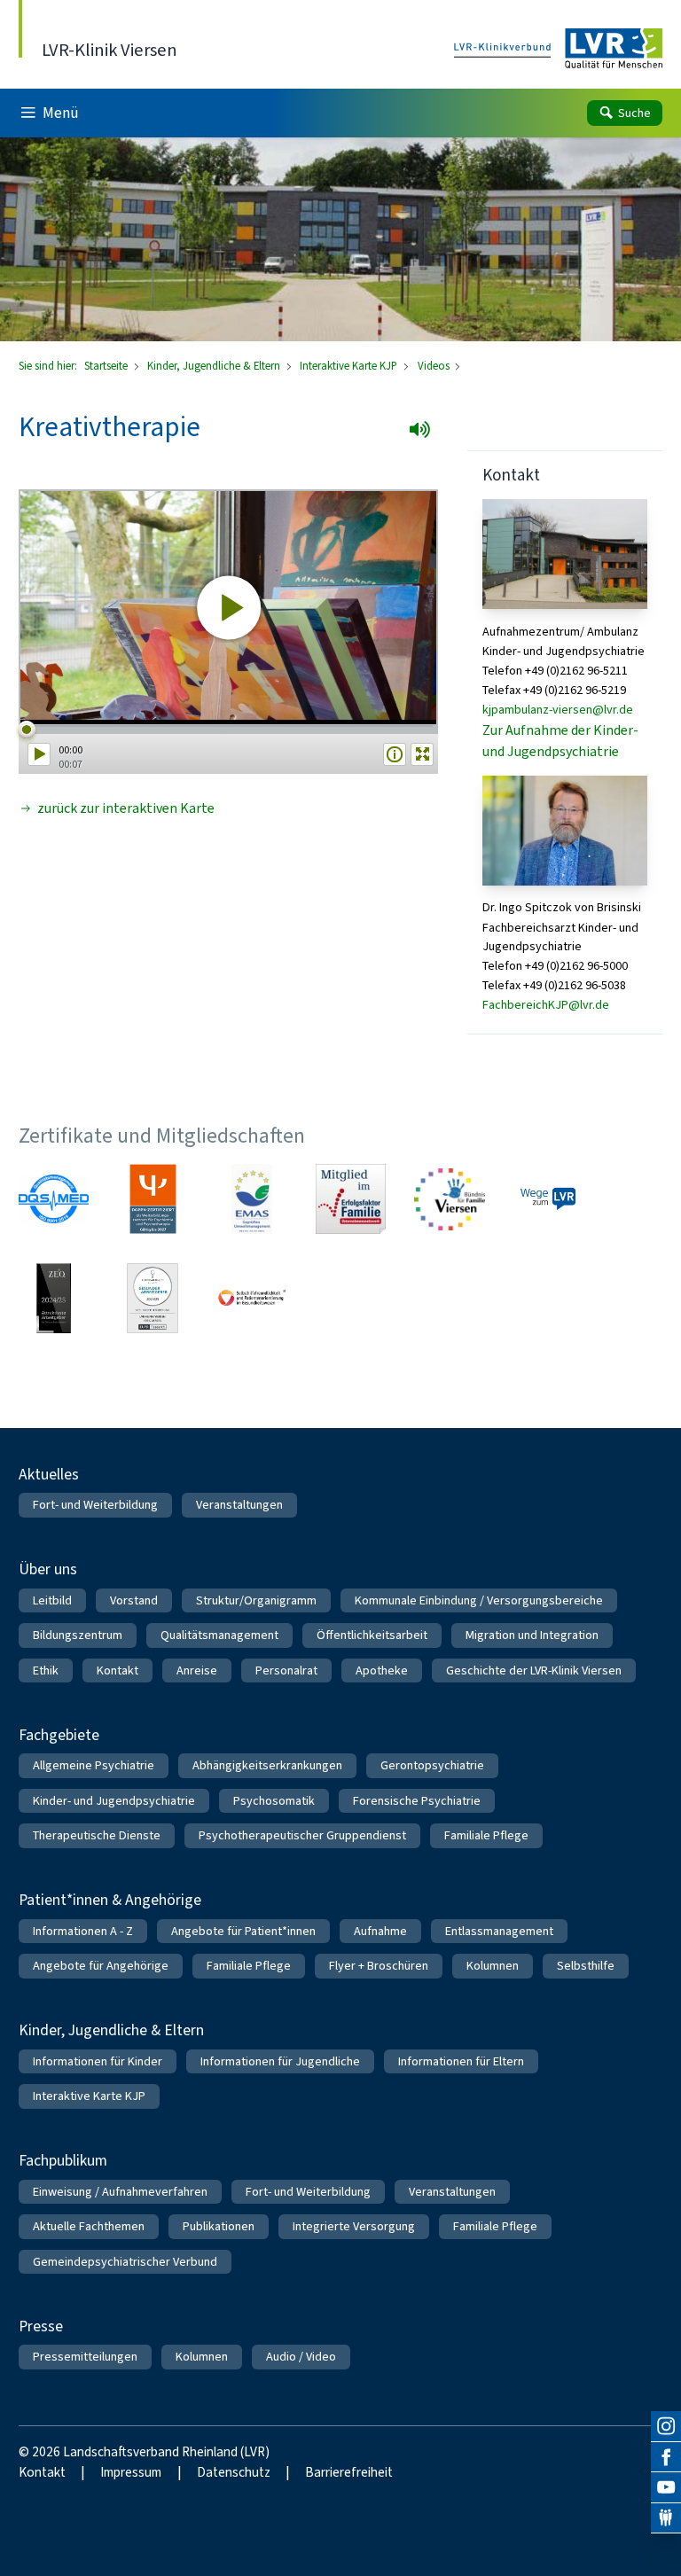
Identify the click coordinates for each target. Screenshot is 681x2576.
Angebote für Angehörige (101, 1966)
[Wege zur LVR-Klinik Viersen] (548, 1199)
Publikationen (219, 2226)
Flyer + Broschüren (379, 1966)
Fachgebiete (59, 1735)
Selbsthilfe (586, 1966)
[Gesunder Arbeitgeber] (153, 1298)
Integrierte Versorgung (354, 2226)
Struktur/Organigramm (256, 1600)
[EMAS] (251, 1199)
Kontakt (117, 1670)
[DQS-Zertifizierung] (54, 1199)
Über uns (48, 1569)
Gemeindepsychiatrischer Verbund (125, 2262)
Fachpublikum (63, 2160)
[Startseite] (558, 49)
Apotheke (382, 1670)
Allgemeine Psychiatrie (94, 1765)
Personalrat (286, 1670)
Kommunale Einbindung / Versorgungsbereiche (479, 1600)
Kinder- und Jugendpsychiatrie (114, 1801)
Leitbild (52, 1600)
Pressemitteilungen (85, 2357)
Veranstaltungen (239, 1505)
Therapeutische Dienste (97, 1835)
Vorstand (134, 1600)
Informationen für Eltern (461, 2061)
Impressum (131, 2472)
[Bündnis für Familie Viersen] (449, 1199)
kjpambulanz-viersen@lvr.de (558, 710)
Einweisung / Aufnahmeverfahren (120, 2192)
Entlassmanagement (499, 1931)
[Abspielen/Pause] (39, 754)
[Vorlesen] (425, 435)
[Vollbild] (423, 754)
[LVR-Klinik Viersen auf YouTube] (666, 2487)
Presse (41, 2326)
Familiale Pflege (486, 1835)
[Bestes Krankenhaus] (54, 1298)
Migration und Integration (532, 1635)
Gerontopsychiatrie (432, 1765)
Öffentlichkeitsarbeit (372, 1635)
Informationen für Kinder (98, 2061)
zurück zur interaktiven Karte (126, 808)
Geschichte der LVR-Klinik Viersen (534, 1670)
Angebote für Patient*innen (243, 1931)
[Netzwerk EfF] (351, 1199)
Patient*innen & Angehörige (110, 1900)
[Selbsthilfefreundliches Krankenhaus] (251, 1298)
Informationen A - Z (83, 1931)
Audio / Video (301, 2357)
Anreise (197, 1670)
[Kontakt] (666, 2518)
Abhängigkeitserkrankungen (267, 1765)
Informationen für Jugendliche (280, 2061)
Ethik (46, 1670)
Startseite (107, 366)
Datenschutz (234, 2472)
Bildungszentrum (78, 1635)
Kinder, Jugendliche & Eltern (215, 366)
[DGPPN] (153, 1199)
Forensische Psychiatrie (417, 1801)
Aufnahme (380, 1931)
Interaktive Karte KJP (350, 366)
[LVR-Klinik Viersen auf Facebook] (666, 2457)
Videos (435, 366)
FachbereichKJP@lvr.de (546, 1005)
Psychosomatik (274, 1801)
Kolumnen (493, 1966)
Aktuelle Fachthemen (89, 2226)
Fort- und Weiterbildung (95, 1505)
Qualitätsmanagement (219, 1635)
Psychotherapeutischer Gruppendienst (302, 1835)
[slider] (228, 730)
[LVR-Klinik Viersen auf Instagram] (666, 2426)
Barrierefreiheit (349, 2472)
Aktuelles (49, 1474)
